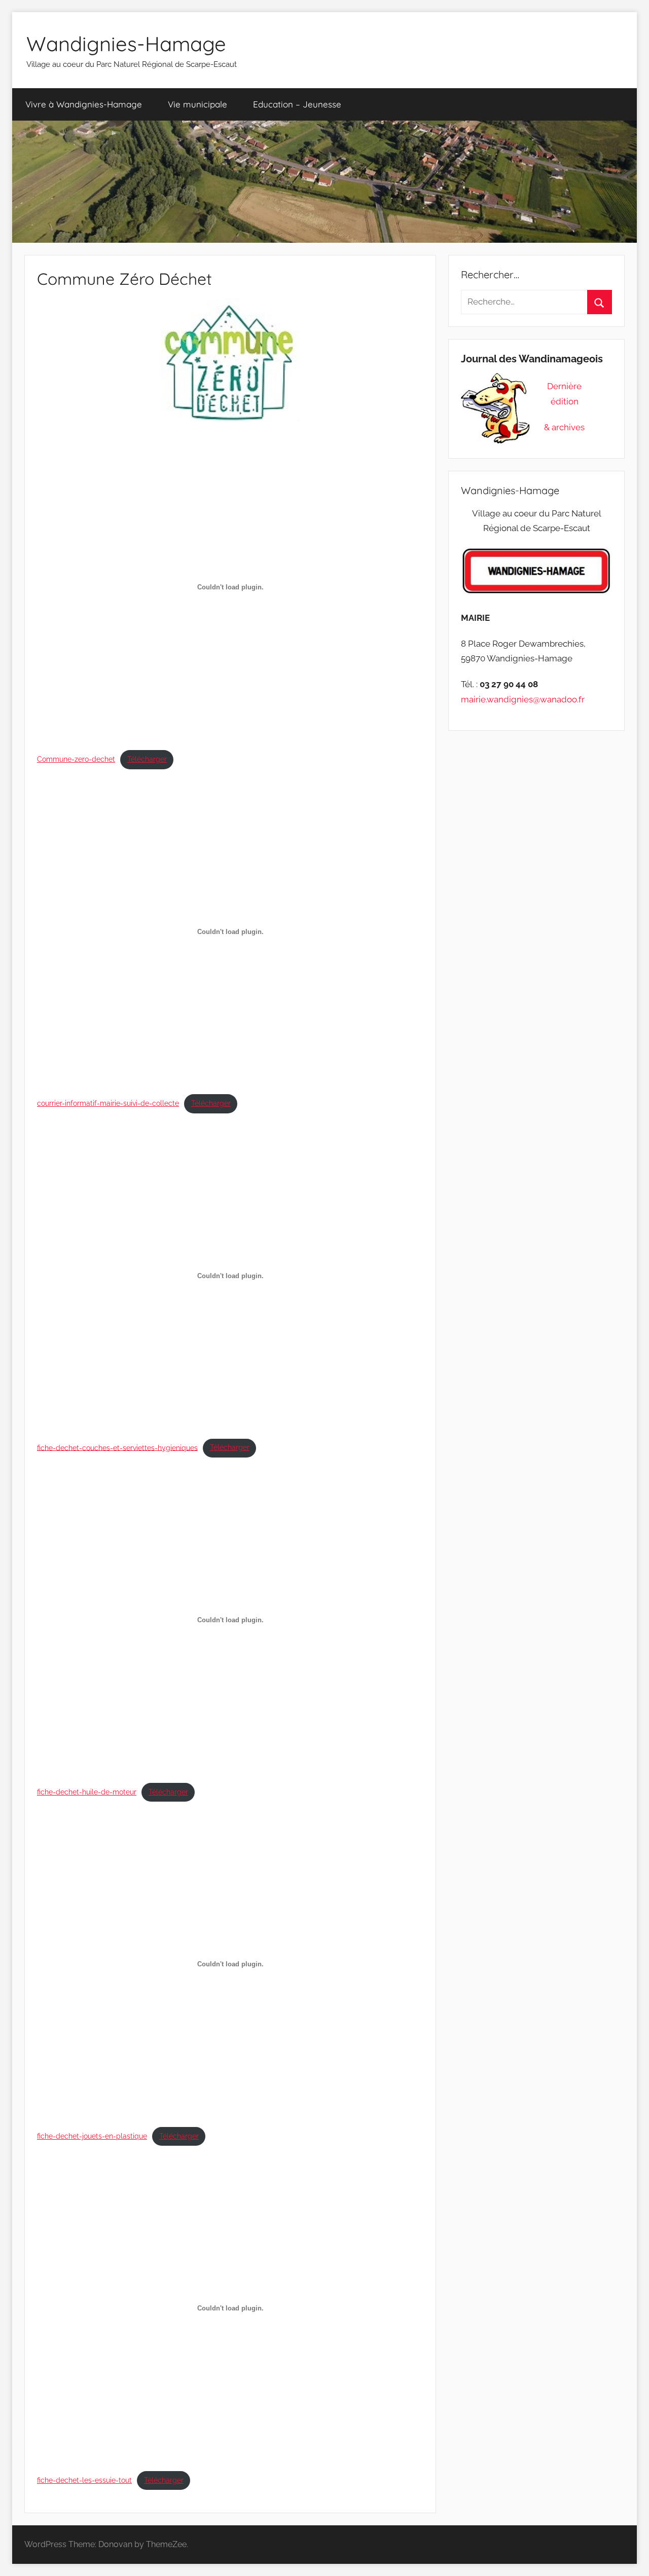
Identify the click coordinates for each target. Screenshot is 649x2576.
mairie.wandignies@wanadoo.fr (523, 699)
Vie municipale (197, 104)
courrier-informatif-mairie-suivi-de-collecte (108, 1103)
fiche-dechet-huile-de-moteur (87, 1792)
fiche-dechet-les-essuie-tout (84, 2480)
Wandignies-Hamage (126, 44)
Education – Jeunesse (297, 104)
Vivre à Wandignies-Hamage (84, 104)
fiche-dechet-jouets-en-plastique (92, 2136)
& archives (564, 427)
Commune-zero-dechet (76, 759)
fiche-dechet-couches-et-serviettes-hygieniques (117, 1447)
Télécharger (147, 759)
